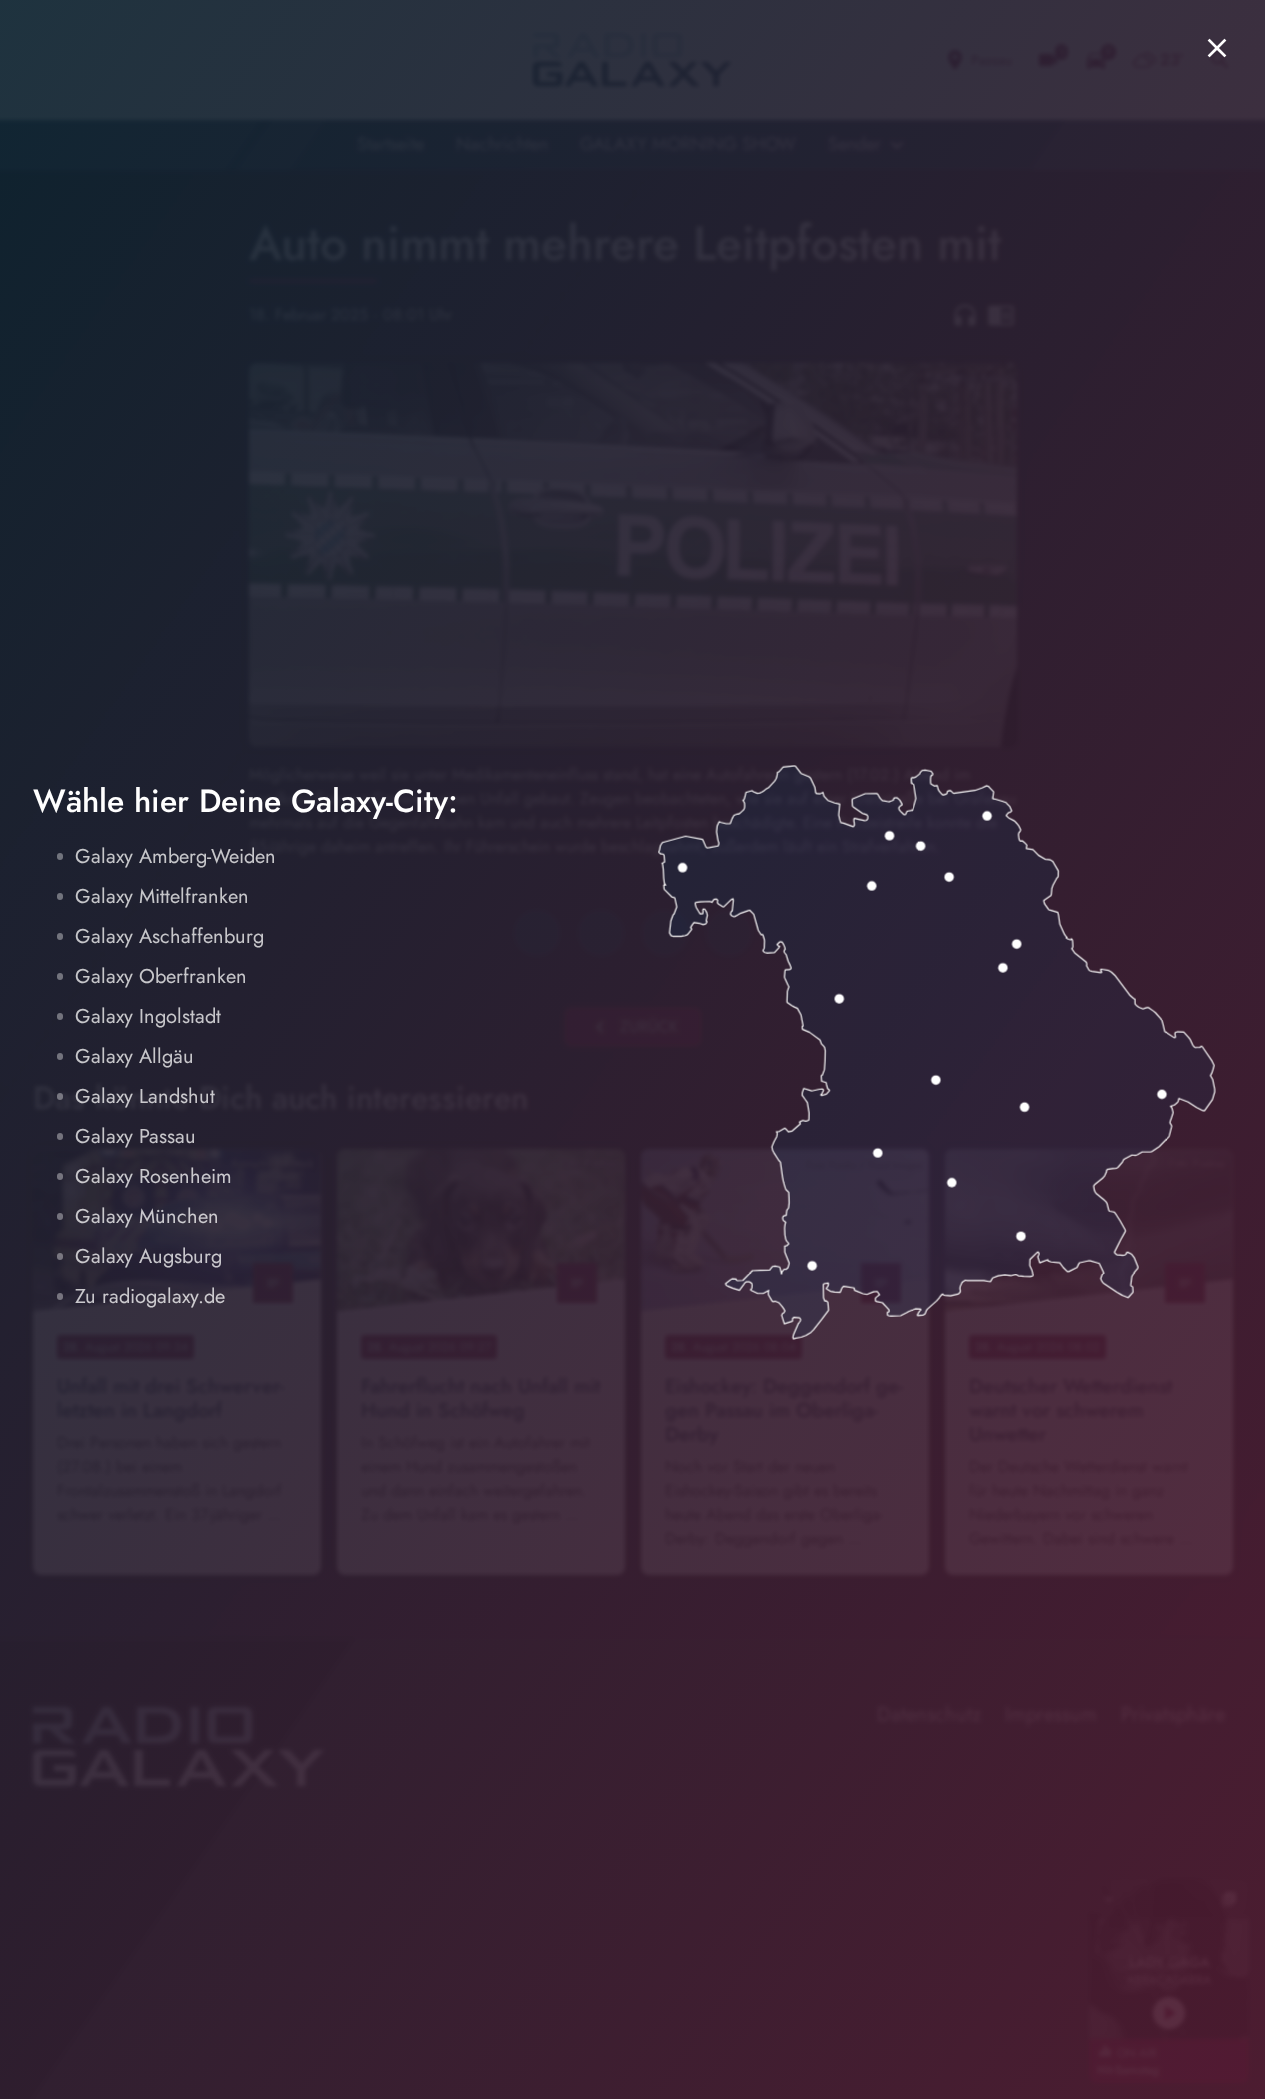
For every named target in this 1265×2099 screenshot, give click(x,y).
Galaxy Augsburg (148, 1256)
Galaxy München (147, 1216)
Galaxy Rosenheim (153, 1176)
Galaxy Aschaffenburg (169, 936)
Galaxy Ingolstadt (148, 1016)
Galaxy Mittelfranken (162, 896)
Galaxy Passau (135, 1136)
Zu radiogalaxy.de (150, 1296)
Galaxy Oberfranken (161, 976)
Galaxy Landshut (145, 1096)
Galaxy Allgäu (134, 1056)
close (1217, 48)
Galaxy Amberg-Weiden (175, 856)
